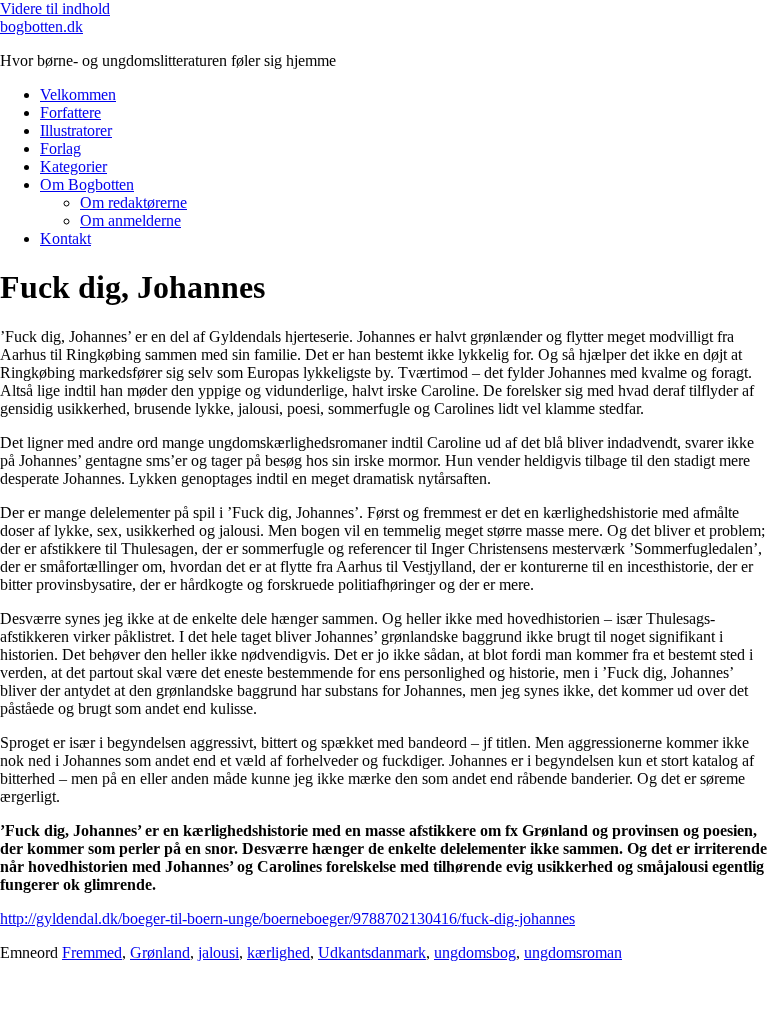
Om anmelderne (130, 220)
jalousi (218, 952)
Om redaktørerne (133, 202)
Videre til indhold (55, 8)
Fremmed (92, 952)
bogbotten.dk (41, 26)
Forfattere (70, 112)
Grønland (160, 952)
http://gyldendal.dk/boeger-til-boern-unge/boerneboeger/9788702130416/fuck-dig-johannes (287, 918)
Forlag (60, 148)
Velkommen (78, 94)
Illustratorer (76, 130)
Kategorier (73, 166)
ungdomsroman (573, 952)
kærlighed (278, 952)
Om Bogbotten (87, 184)
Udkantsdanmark (372, 952)
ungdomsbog (475, 952)
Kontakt (65, 238)
